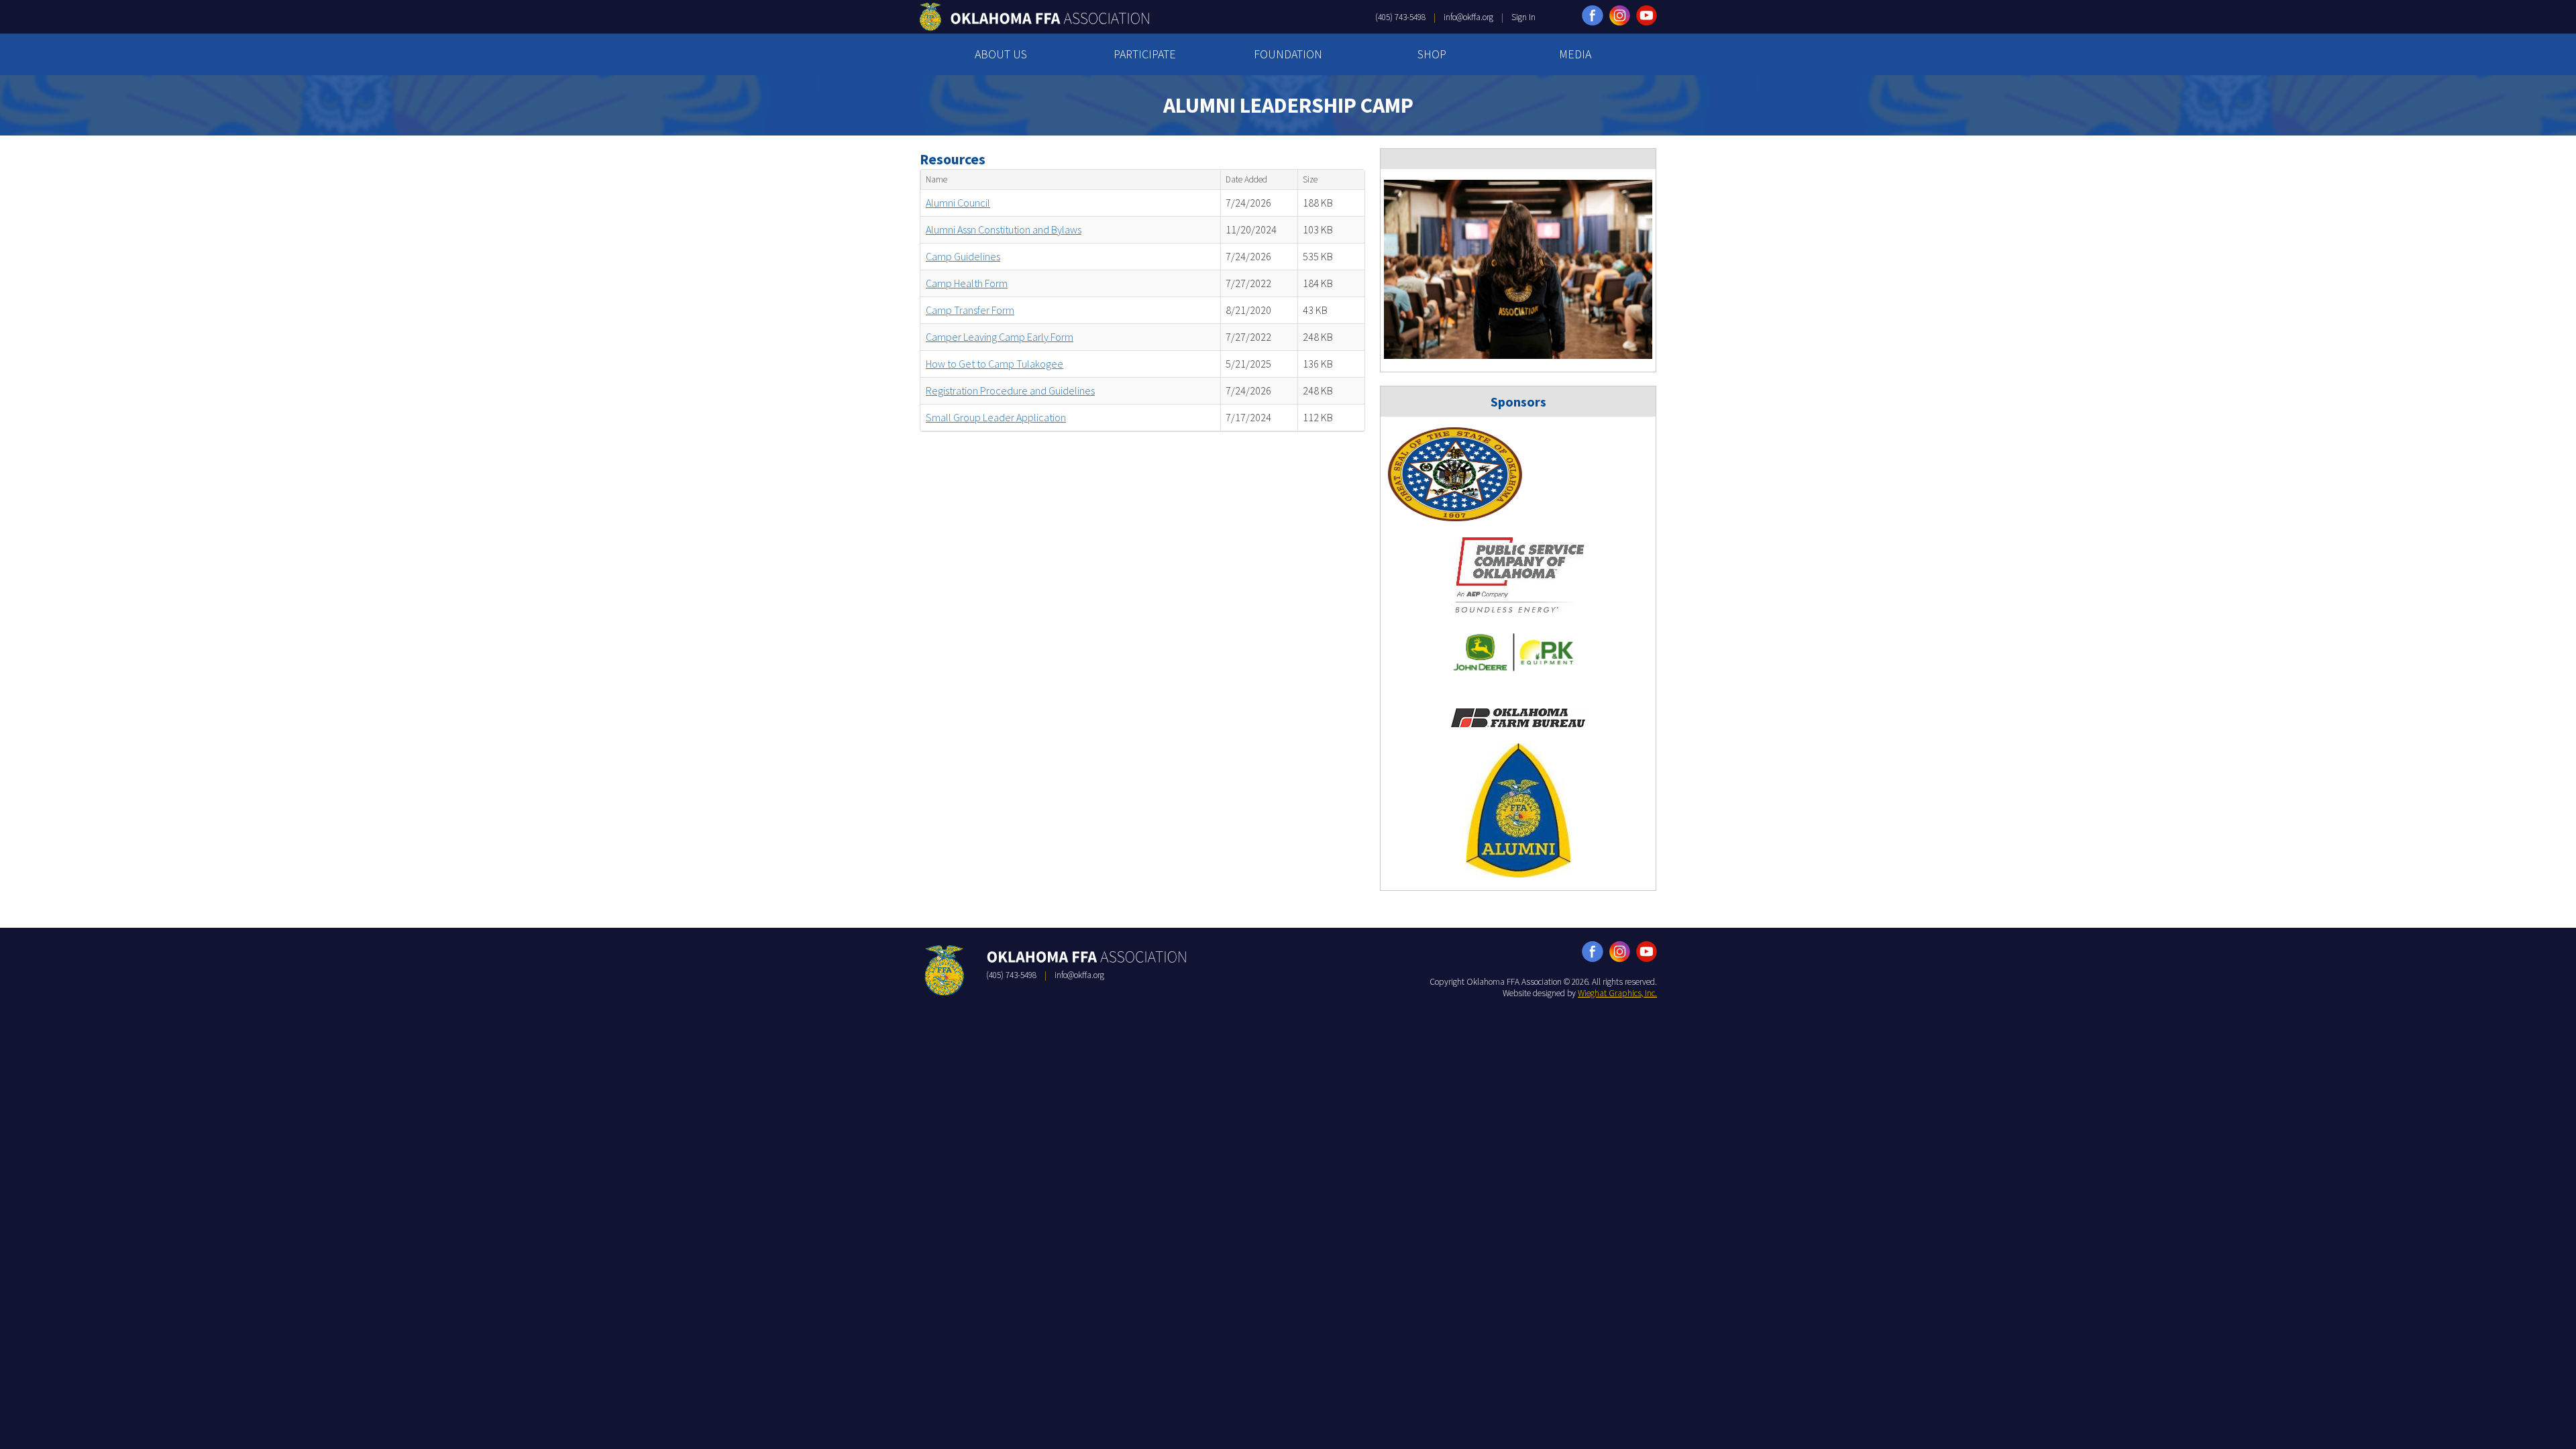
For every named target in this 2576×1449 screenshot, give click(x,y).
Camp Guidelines (963, 256)
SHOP (1432, 54)
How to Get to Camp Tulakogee (995, 364)
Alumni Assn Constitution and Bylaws (1004, 229)
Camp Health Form (967, 283)
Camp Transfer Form (970, 310)
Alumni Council (958, 203)
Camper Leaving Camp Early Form (1000, 337)
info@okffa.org (1468, 17)
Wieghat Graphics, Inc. (1617, 993)
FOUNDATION (1288, 54)
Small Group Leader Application (996, 417)
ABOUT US (1001, 54)
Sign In (1523, 17)
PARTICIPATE (1145, 54)
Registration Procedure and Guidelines (1010, 390)
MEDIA (1575, 54)
